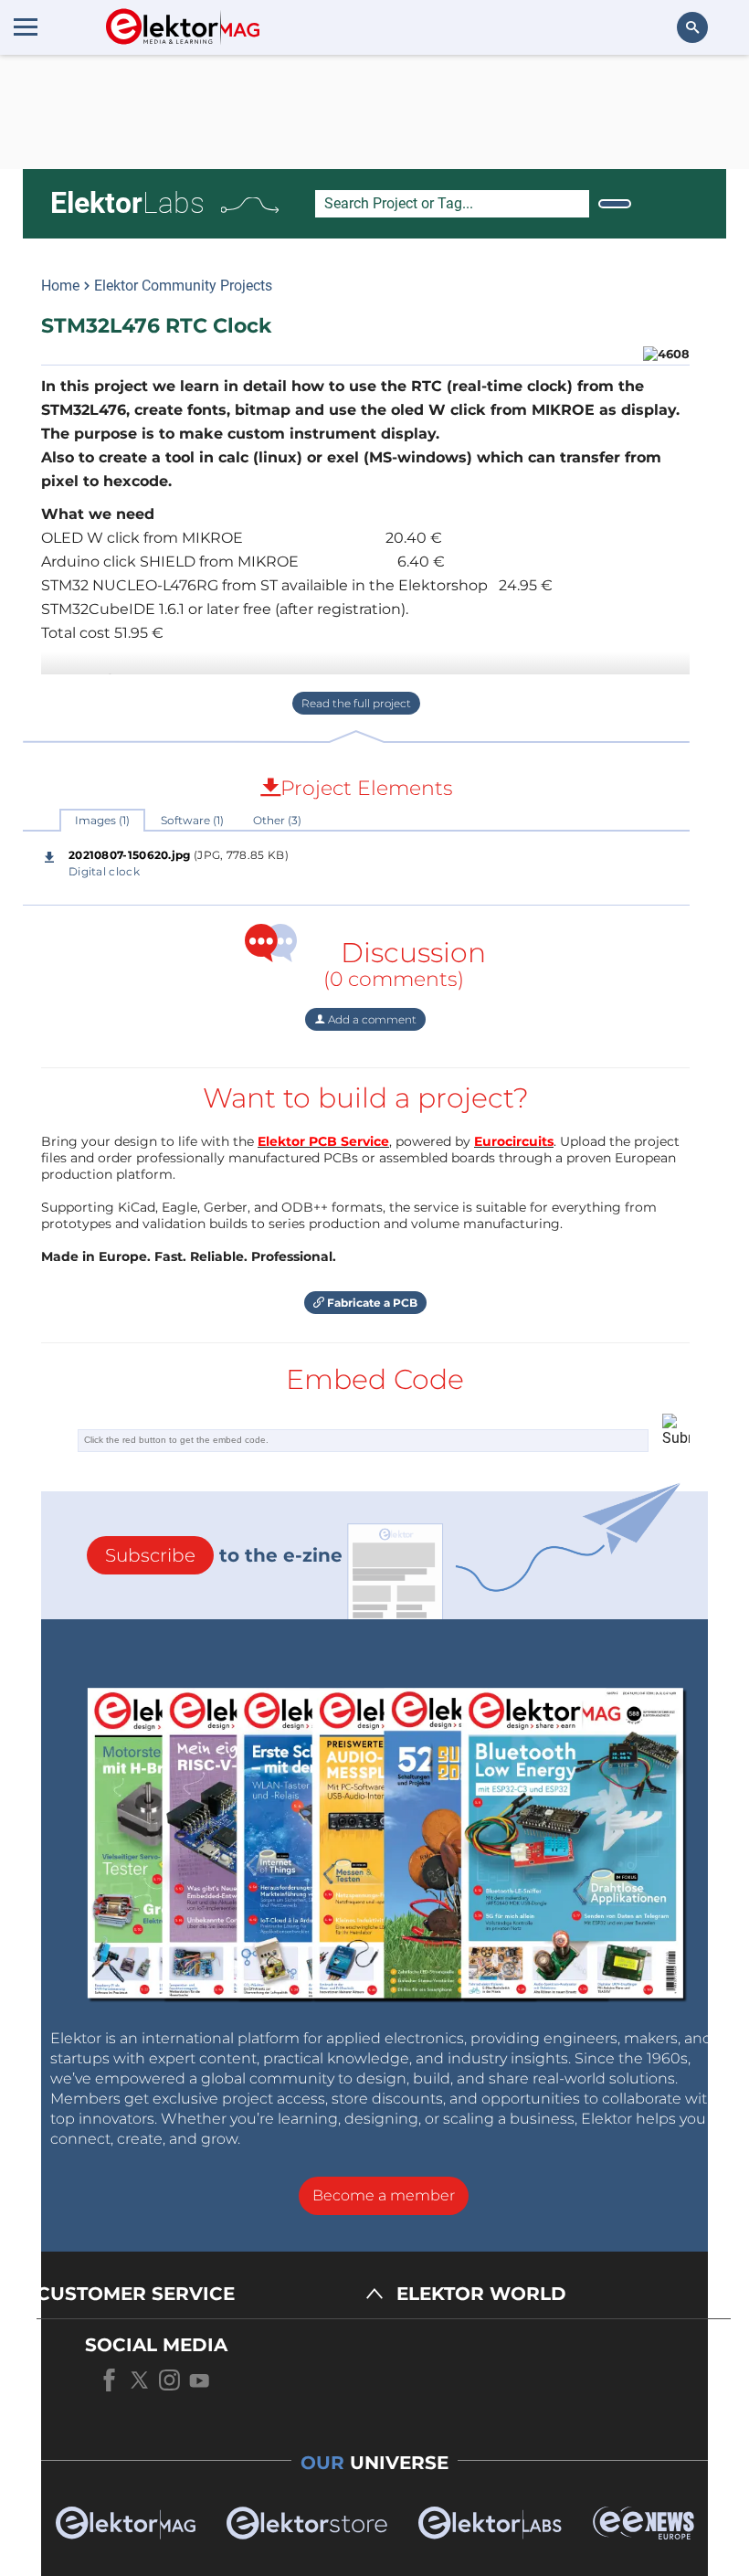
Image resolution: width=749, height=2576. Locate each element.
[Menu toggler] (26, 27)
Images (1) (102, 820)
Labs (127, 203)
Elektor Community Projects (183, 286)
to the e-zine (224, 1555)
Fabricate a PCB (371, 1303)
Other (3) (277, 820)
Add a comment (371, 1019)
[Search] (615, 204)
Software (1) (192, 820)
